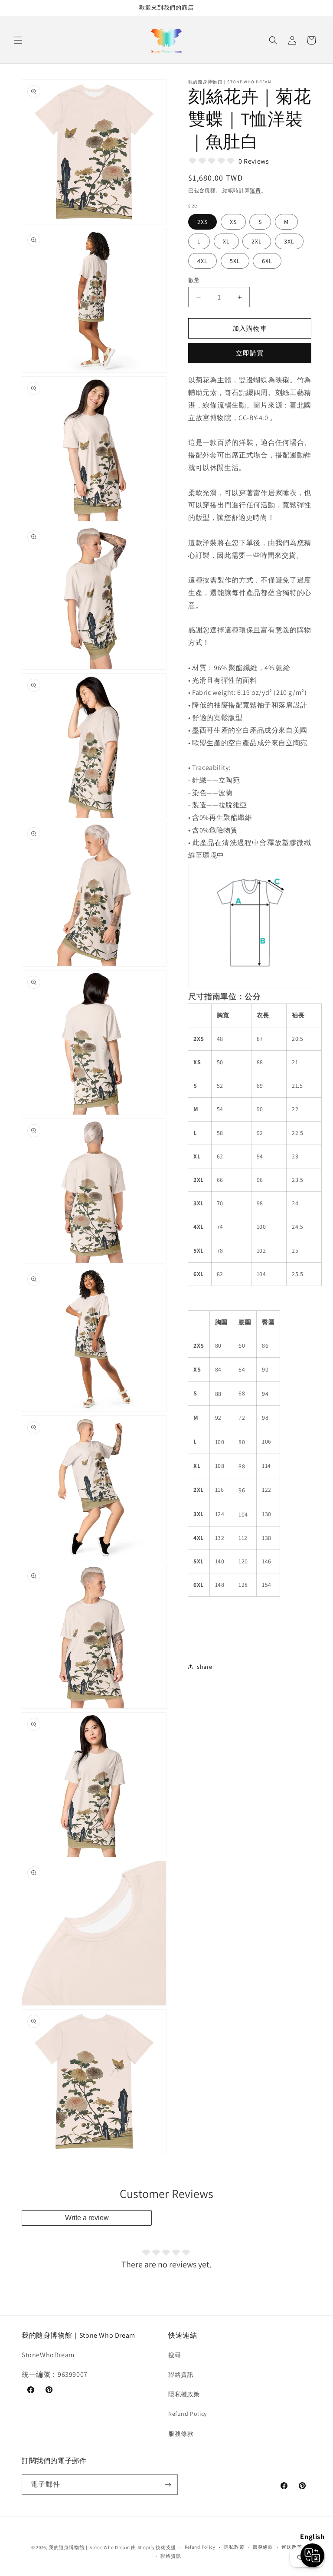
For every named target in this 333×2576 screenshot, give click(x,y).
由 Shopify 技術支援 (153, 2547)
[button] (18, 40)
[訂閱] (168, 2485)
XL (226, 241)
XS (233, 222)
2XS (202, 222)
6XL (267, 261)
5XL (235, 261)
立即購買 (250, 353)
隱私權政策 (184, 2394)
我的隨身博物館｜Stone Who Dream (89, 2547)
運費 (255, 190)
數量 (194, 280)
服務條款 (181, 2434)
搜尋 (175, 2355)
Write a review (87, 2218)
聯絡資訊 (181, 2375)
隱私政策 (234, 2547)
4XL (202, 261)
